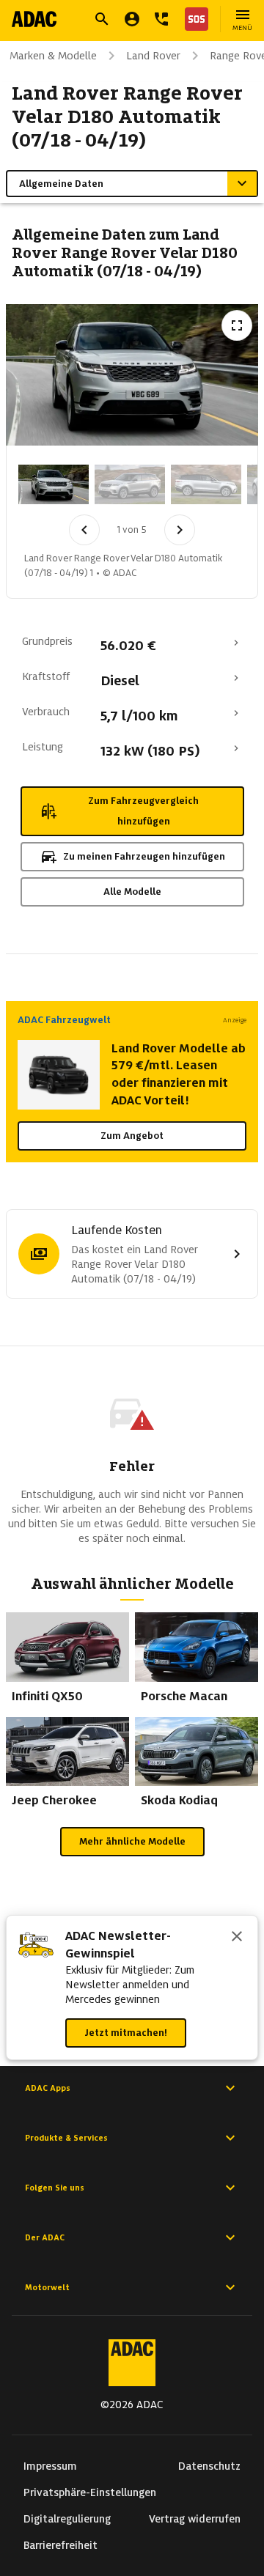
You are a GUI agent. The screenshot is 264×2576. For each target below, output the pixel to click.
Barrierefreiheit (60, 2545)
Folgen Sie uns (55, 2188)
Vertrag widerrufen (195, 2519)
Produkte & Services (66, 2138)
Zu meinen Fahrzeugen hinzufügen (144, 856)
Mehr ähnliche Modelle (132, 1841)
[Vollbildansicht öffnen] (237, 325)
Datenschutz (209, 2466)
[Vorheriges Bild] (84, 530)
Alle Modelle (132, 892)
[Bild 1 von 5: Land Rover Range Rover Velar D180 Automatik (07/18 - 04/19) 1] (54, 484)
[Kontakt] (161, 19)
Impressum (50, 2466)
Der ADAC (45, 2237)
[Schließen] (237, 1938)
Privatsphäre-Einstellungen (90, 2492)
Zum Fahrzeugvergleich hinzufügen (143, 811)
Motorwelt (47, 2287)
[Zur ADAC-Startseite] (34, 19)
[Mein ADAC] (132, 19)
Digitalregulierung (67, 2519)
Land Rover (153, 56)
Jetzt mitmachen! (126, 2033)
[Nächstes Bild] (180, 530)
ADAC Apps (48, 2088)
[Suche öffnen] (102, 19)
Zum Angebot (132, 1136)
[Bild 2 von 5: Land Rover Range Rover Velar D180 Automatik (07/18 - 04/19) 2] (130, 484)
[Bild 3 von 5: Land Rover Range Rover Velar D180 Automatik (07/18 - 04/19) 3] (206, 484)
